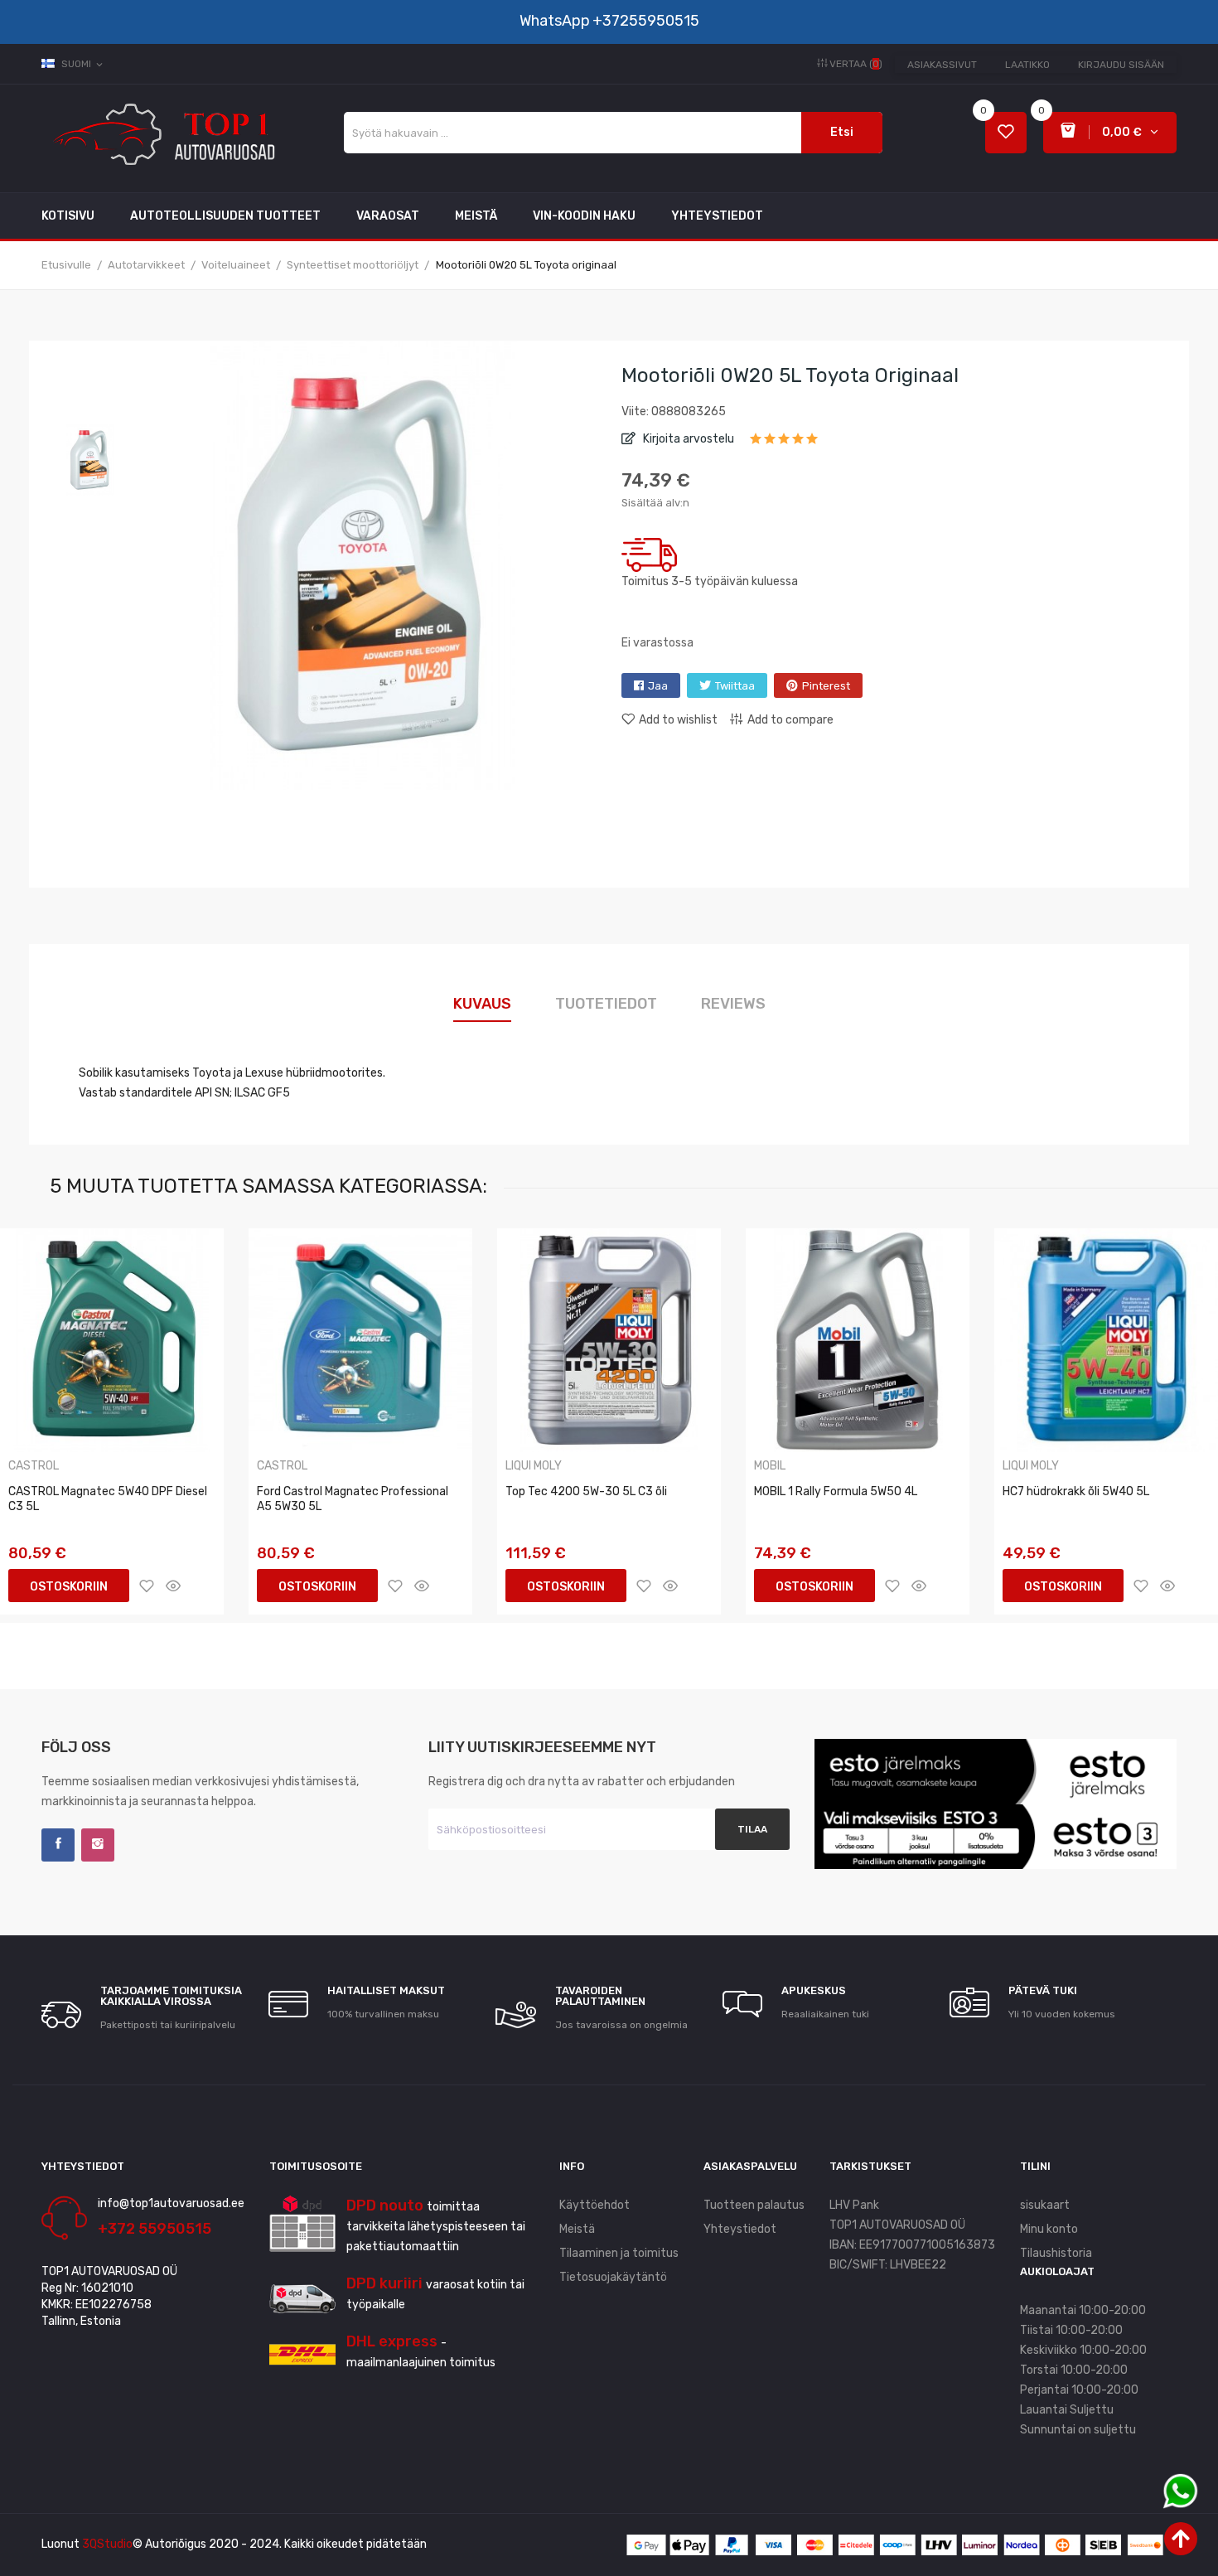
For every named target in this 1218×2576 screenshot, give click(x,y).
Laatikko (1027, 65)
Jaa (658, 686)
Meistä (577, 2229)
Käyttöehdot (594, 2205)
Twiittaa (735, 686)
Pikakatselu (173, 1586)
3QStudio (107, 2544)
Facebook (58, 1845)
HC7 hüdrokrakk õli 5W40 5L (1076, 1491)
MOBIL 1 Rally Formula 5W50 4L (836, 1491)
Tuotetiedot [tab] (606, 1004)
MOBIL (770, 1466)
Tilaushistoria (1056, 2253)
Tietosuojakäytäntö (613, 2277)
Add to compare (790, 720)
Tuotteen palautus (754, 2205)
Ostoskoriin (69, 1587)
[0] (1006, 133)
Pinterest (826, 686)
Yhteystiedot (740, 2229)
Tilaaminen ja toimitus (619, 2253)
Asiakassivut (942, 65)
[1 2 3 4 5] (784, 444)
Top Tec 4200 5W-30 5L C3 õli (586, 1491)
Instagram (98, 1845)
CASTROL (34, 1466)
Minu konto (1049, 2229)
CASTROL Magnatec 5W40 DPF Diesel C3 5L (108, 1499)
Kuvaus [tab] (482, 1004)
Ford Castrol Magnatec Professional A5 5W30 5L (353, 1499)
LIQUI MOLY (534, 1466)
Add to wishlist (678, 720)
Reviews (733, 1004)
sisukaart (1045, 2205)
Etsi (842, 132)
